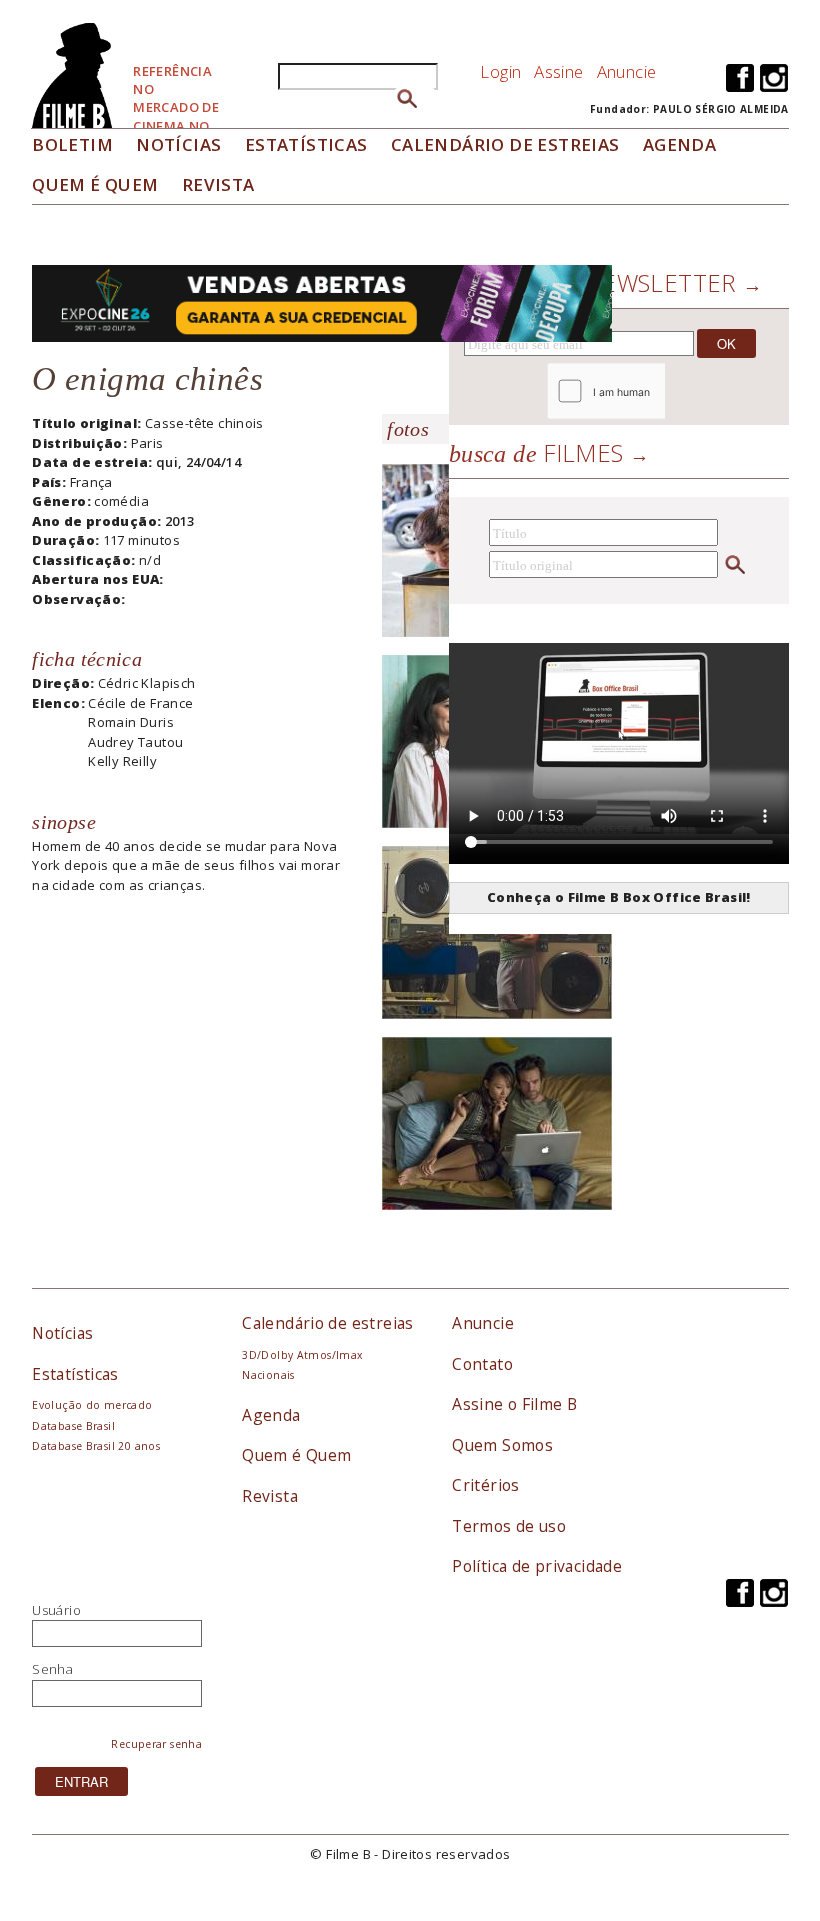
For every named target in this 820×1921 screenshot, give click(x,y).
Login (500, 71)
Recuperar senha (156, 1744)
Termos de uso (509, 1526)
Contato (482, 1364)
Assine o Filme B (514, 1404)
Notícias (178, 144)
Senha (52, 1669)
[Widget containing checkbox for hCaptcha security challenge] (660, 391)
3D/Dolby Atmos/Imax (302, 1355)
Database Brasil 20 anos (96, 1446)
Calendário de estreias (328, 1323)
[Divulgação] (497, 940)
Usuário (56, 1610)
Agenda (679, 144)
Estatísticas (306, 144)
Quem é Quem (296, 1455)
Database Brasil (73, 1426)
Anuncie (627, 71)
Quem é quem (95, 184)
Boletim (72, 144)
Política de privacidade (537, 1566)
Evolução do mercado (92, 1405)
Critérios (486, 1485)
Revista (218, 184)
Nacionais (268, 1375)
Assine (558, 71)
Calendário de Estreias (505, 144)
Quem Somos (502, 1445)
